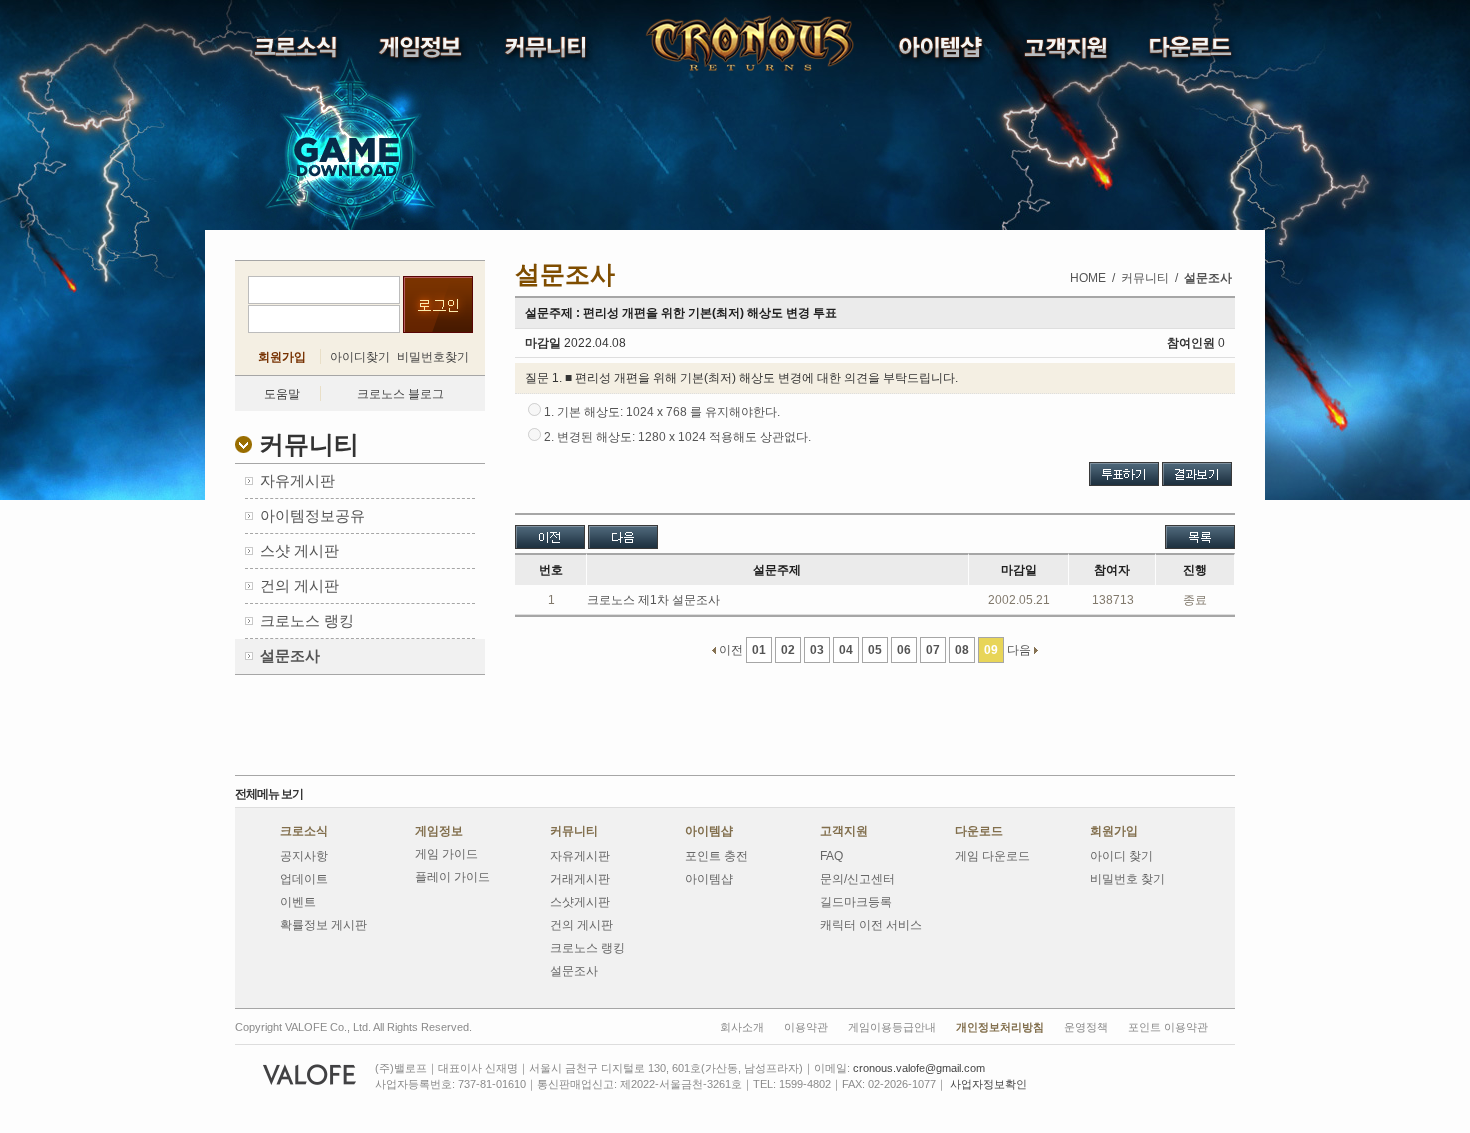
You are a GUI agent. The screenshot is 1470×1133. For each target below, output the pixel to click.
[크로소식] (297, 52)
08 (962, 650)
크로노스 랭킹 (587, 948)
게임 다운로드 (992, 856)
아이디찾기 (360, 357)
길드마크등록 (856, 902)
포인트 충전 (716, 856)
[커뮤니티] (547, 52)
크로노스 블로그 (400, 394)
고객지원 (844, 831)
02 (788, 650)
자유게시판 (580, 856)
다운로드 (979, 831)
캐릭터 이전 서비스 (871, 925)
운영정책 (1086, 1027)
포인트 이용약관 (1168, 1027)
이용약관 (806, 1027)
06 (904, 650)
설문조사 (574, 971)
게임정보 (439, 831)
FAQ (831, 856)
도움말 (282, 394)
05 (875, 650)
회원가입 (282, 357)
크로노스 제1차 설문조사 (653, 600)
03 (817, 650)
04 (846, 650)
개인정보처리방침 (1000, 1027)
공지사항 (304, 856)
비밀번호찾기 (433, 357)
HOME (1088, 278)
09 (991, 650)
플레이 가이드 (452, 877)
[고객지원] (1067, 52)
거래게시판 (580, 879)
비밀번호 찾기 (1127, 879)
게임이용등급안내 (892, 1027)
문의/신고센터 (857, 879)
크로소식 (304, 831)
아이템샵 (709, 831)
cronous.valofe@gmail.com (919, 1068)
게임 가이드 (446, 854)
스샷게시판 (580, 902)
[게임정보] (422, 52)
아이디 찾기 (1121, 856)
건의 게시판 (581, 925)
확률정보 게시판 (323, 925)
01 (759, 650)
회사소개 (742, 1027)
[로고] (699, 44)
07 (933, 650)
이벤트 (298, 902)
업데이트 (304, 879)
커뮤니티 (574, 831)
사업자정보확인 (988, 1084)
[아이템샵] (942, 51)
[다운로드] (1192, 51)
